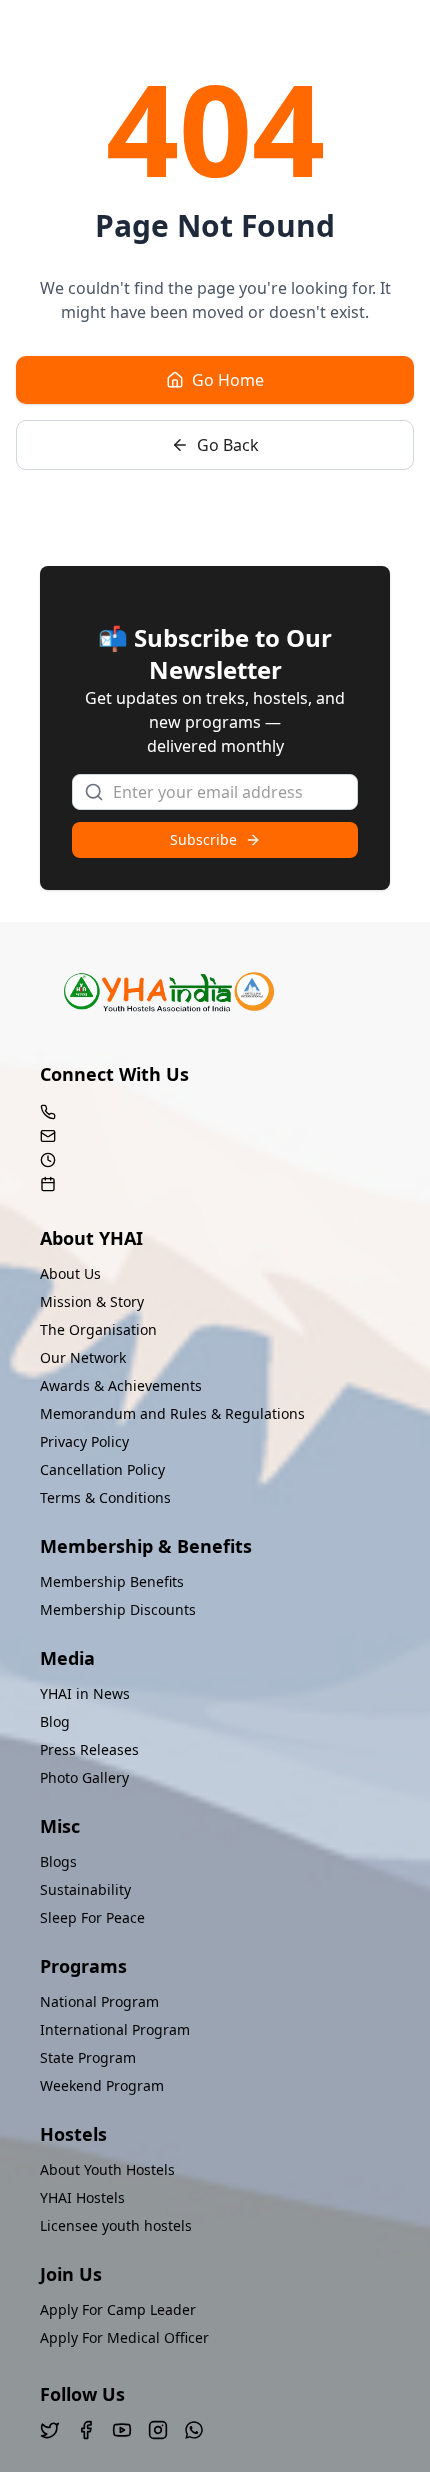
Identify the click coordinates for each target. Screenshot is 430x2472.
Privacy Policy (84, 1441)
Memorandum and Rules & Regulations (172, 1413)
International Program (115, 2029)
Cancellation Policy (102, 1469)
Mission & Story (92, 1301)
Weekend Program (102, 2085)
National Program (99, 2001)
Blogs (58, 1861)
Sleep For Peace (92, 1917)
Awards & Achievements (121, 1385)
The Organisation (98, 1329)
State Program (88, 2057)
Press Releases (89, 1749)
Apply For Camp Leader (118, 2309)
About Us (70, 1273)
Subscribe (203, 839)
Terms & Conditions (105, 1497)
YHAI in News (85, 1693)
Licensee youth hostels (116, 2225)
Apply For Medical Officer (124, 2337)
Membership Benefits (112, 1581)
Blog (55, 1721)
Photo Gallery (84, 1777)
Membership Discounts (118, 1609)
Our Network (83, 1357)
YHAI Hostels (82, 2197)
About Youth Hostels (107, 2169)
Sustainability (85, 1889)
